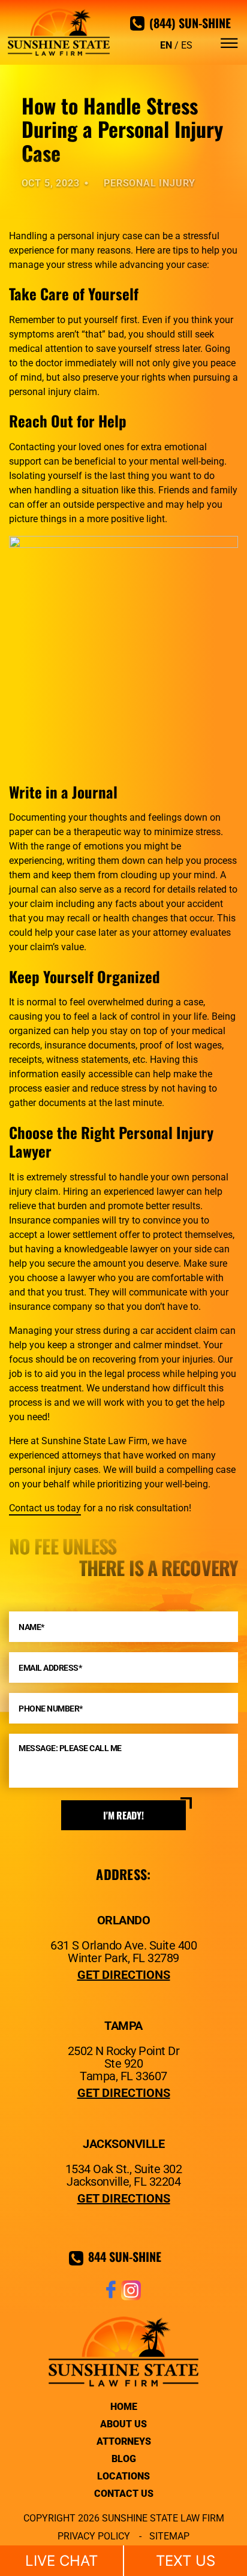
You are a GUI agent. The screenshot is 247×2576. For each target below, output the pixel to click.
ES (187, 45)
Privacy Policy (94, 2536)
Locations (123, 2476)
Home (124, 2407)
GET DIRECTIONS (124, 1975)
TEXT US (186, 2561)
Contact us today (45, 1508)
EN (166, 45)
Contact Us (124, 2494)
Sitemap (169, 2536)
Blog (124, 2459)
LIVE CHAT (61, 2561)
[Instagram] (131, 2297)
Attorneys (124, 2441)
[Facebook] (111, 2297)
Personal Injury (150, 183)
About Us (123, 2424)
